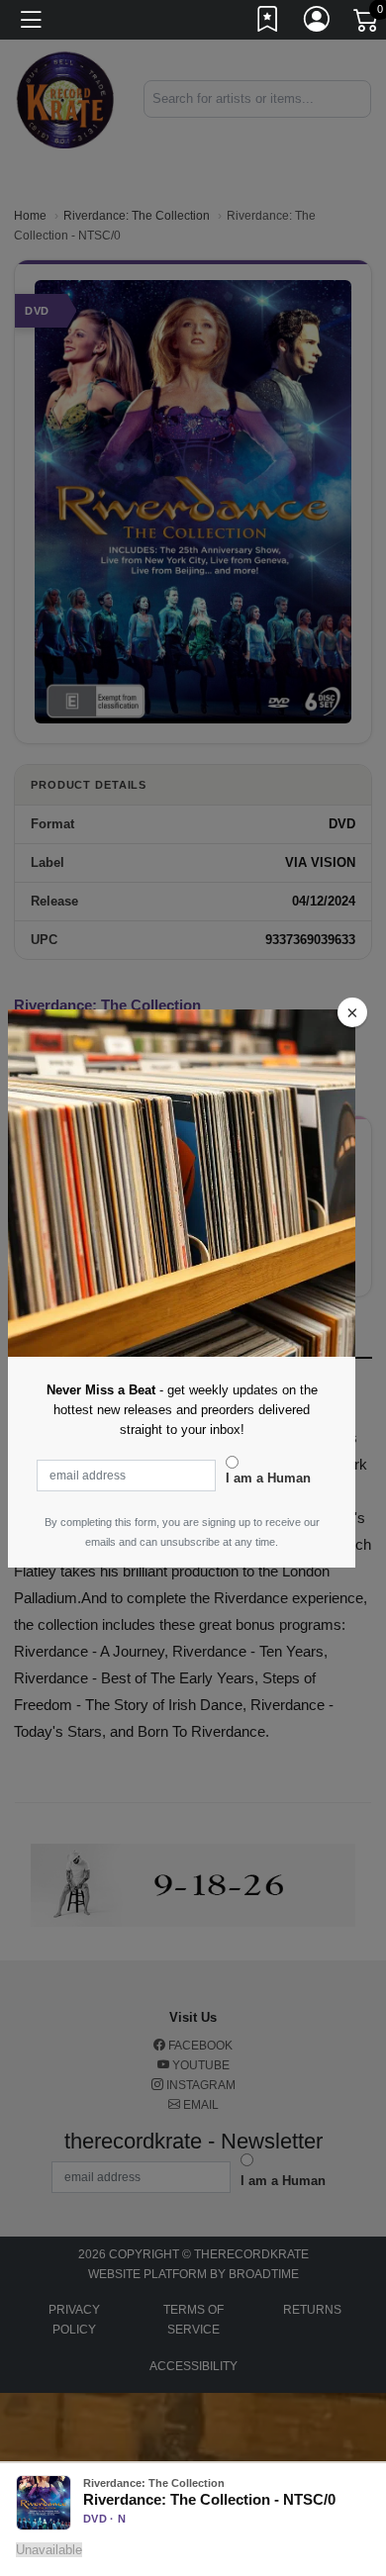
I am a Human (268, 1478)
